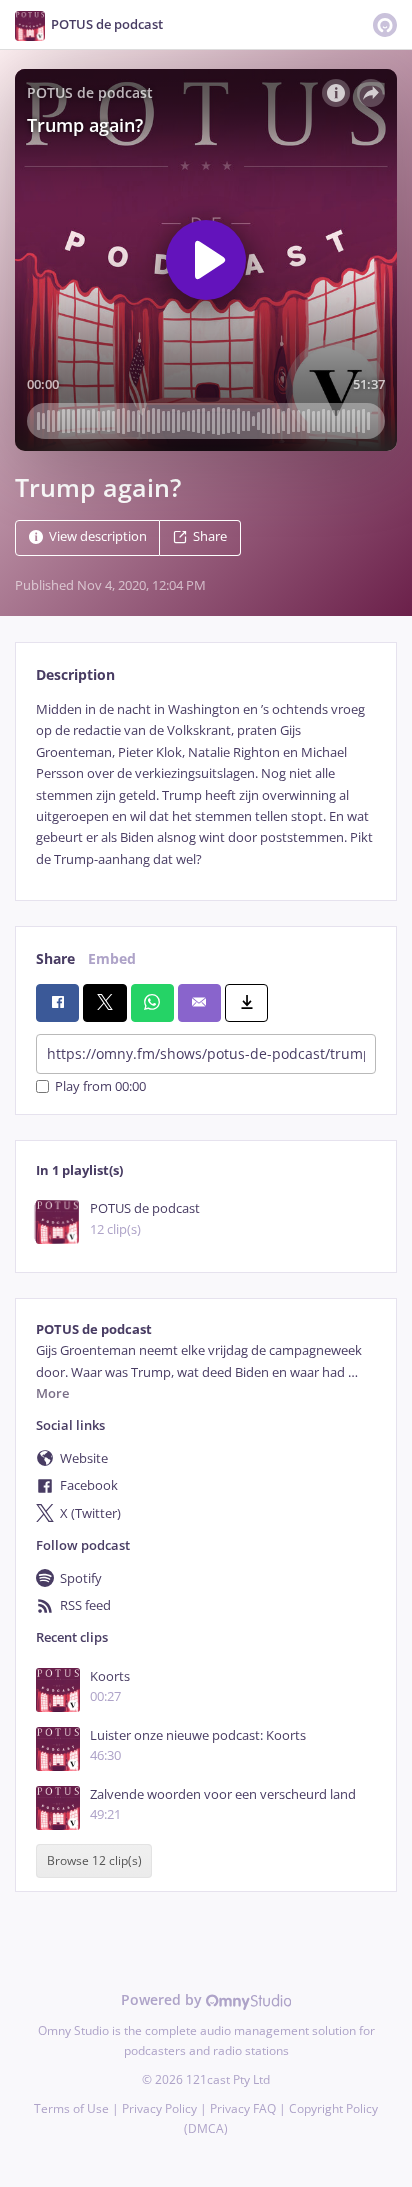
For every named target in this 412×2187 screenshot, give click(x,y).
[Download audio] (246, 1003)
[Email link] (199, 1003)
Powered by (163, 1999)
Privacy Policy (159, 2108)
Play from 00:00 (100, 1086)
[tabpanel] (206, 784)
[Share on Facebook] (57, 1003)
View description (98, 536)
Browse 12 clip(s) (94, 1860)
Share (210, 536)
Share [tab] (55, 958)
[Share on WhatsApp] (152, 1003)
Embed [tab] (112, 958)
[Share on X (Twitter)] (104, 1003)
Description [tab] (75, 674)
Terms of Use (71, 2108)
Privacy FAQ (243, 2108)
